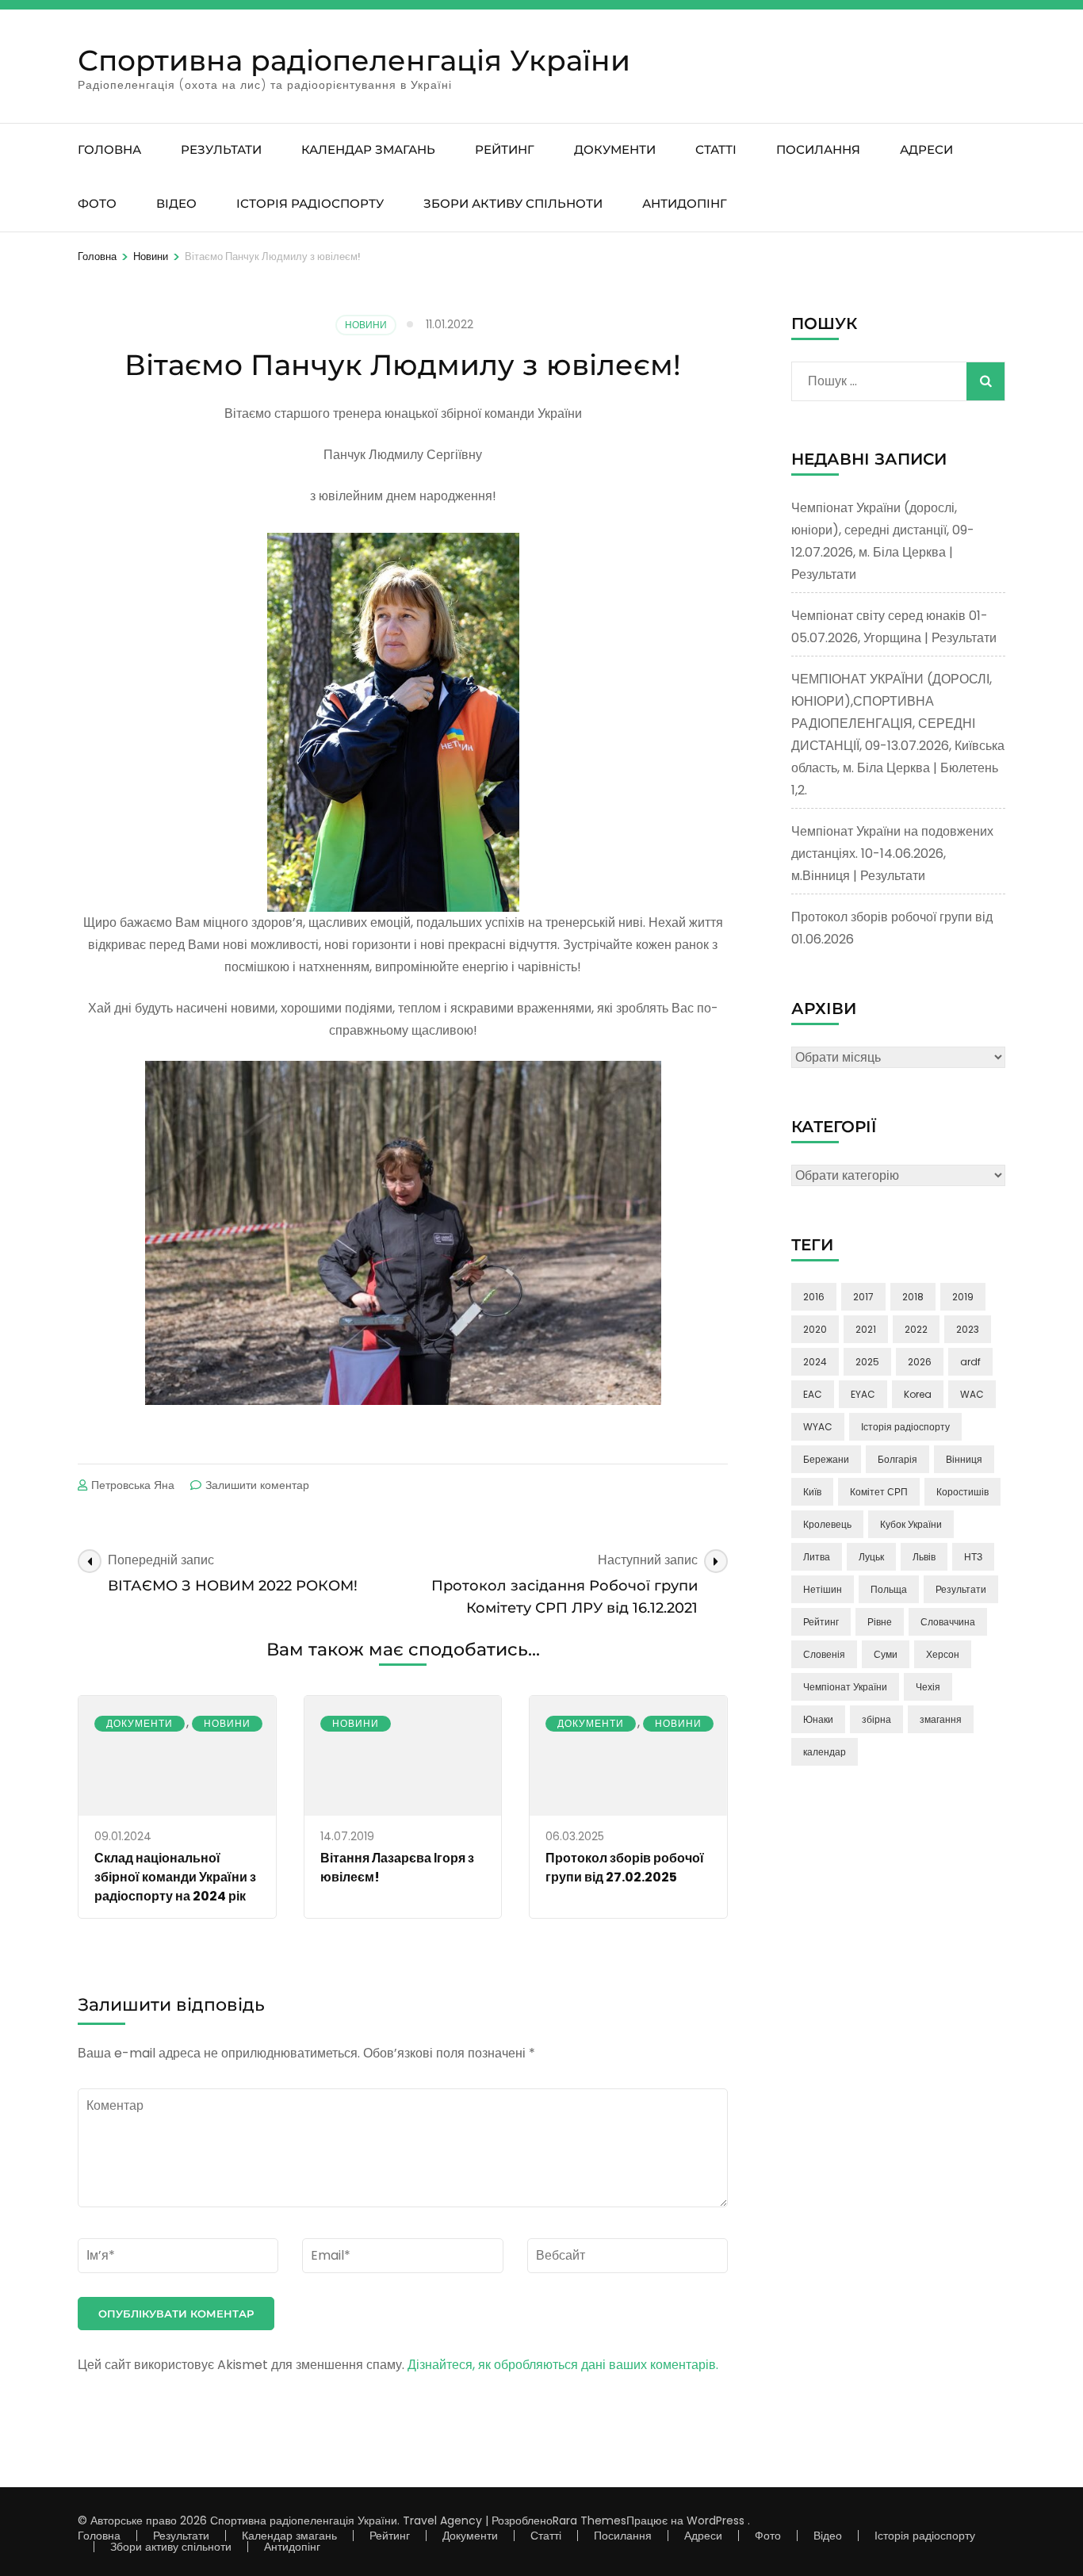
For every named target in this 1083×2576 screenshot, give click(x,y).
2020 (815, 1329)
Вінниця (964, 1459)
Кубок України (911, 1524)
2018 (913, 1297)
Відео (176, 203)
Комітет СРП (879, 1492)
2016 (814, 1297)
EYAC (863, 1394)
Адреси (926, 149)
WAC (972, 1394)
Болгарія (897, 1459)
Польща (889, 1589)
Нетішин (823, 1589)
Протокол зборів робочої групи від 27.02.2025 (625, 1868)
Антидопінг (685, 203)
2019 (963, 1297)
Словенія (824, 1654)
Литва (817, 1557)
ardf (970, 1362)
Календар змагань (368, 149)
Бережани (826, 1459)
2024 (815, 1362)
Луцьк (871, 1557)
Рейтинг (505, 149)
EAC (813, 1394)
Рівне (880, 1622)
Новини (366, 325)
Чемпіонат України (845, 1687)
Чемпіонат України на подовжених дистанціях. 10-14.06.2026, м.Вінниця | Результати (892, 854)
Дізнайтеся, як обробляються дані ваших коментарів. (563, 2365)
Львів (924, 1557)
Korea (918, 1394)
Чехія (928, 1687)
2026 (920, 1362)
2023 (968, 1329)
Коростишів (962, 1492)
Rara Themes (589, 2520)
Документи (615, 149)
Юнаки (818, 1719)
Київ (812, 1492)
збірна (876, 1719)
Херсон (943, 1654)
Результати (221, 149)
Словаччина (948, 1622)
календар (825, 1752)
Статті (716, 149)
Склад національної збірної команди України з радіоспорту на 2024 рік (175, 1877)
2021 (866, 1329)
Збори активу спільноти (513, 203)
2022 (916, 1329)
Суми (886, 1654)
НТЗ (973, 1557)
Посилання (818, 149)
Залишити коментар (257, 1485)
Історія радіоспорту (310, 203)
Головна (109, 149)
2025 (867, 1362)
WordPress (716, 2520)
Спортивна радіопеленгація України (354, 60)
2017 (863, 1297)
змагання (941, 1719)
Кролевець (827, 1524)
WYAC (818, 1427)
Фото (97, 203)
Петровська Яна (133, 1485)
